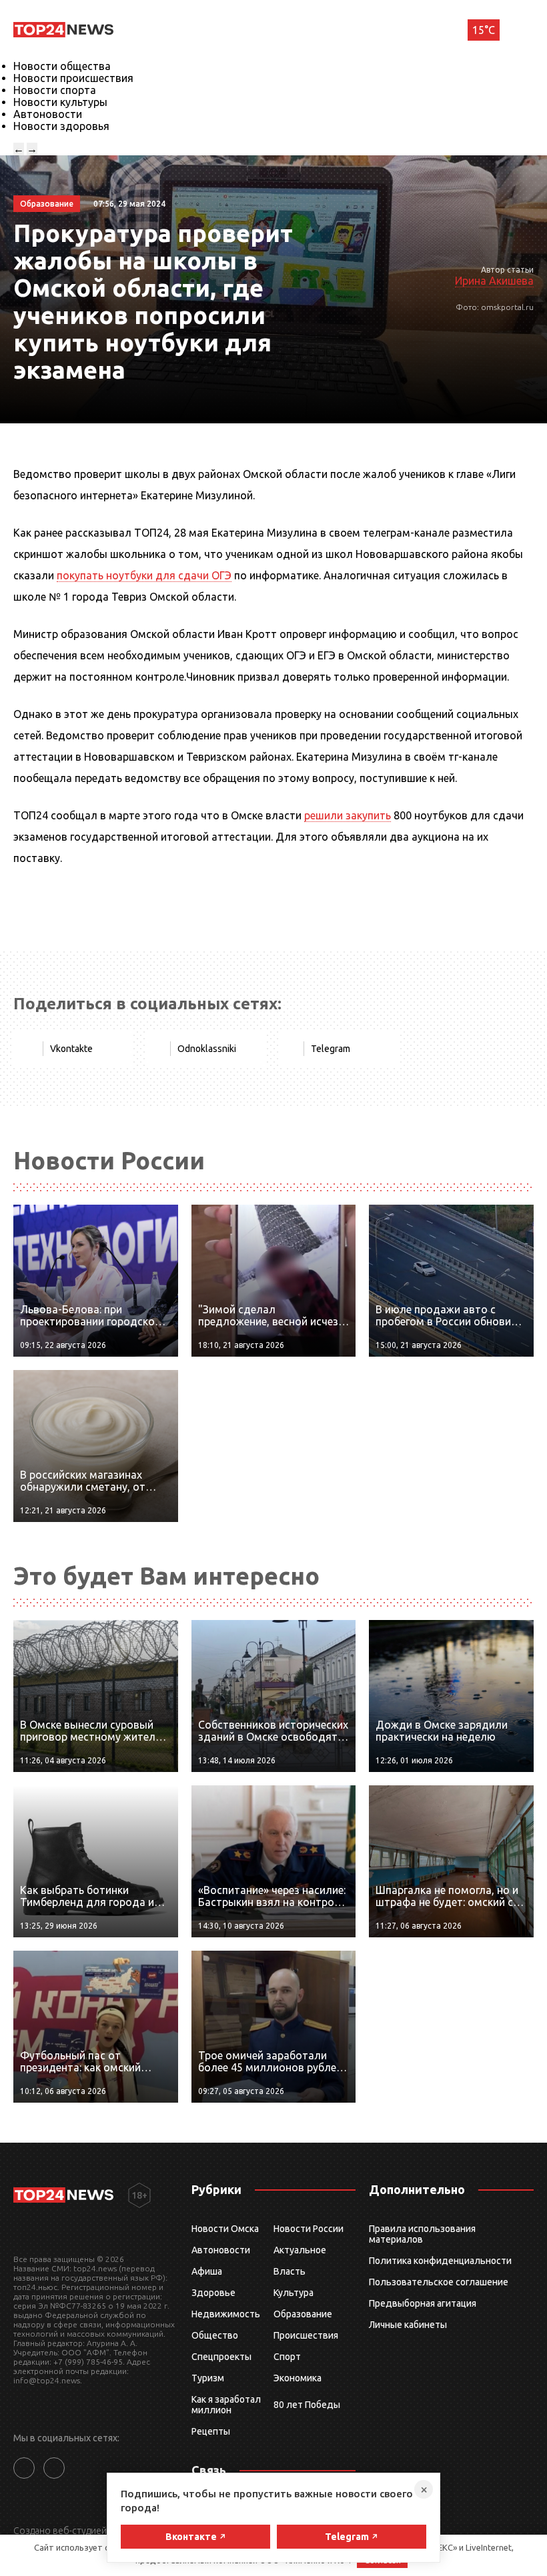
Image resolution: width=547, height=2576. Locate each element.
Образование (303, 2314)
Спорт (287, 2357)
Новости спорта (55, 90)
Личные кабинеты (408, 2325)
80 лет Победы (307, 2405)
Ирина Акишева (494, 281)
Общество (215, 2335)
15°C (484, 30)
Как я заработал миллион (226, 2405)
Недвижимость (226, 2314)
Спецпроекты (221, 2357)
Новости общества (62, 66)
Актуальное (300, 2250)
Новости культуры (60, 102)
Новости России (309, 2229)
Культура (294, 2293)
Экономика (298, 2378)
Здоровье (213, 2293)
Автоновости (48, 114)
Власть (290, 2271)
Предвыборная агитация (423, 2303)
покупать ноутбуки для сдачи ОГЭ (144, 575)
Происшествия (306, 2335)
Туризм (208, 2378)
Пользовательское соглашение (439, 2282)
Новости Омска (225, 2229)
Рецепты (211, 2431)
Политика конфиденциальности (440, 2261)
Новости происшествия (73, 78)
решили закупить (348, 815)
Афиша (207, 2271)
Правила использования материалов (422, 2234)
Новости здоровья (61, 126)
